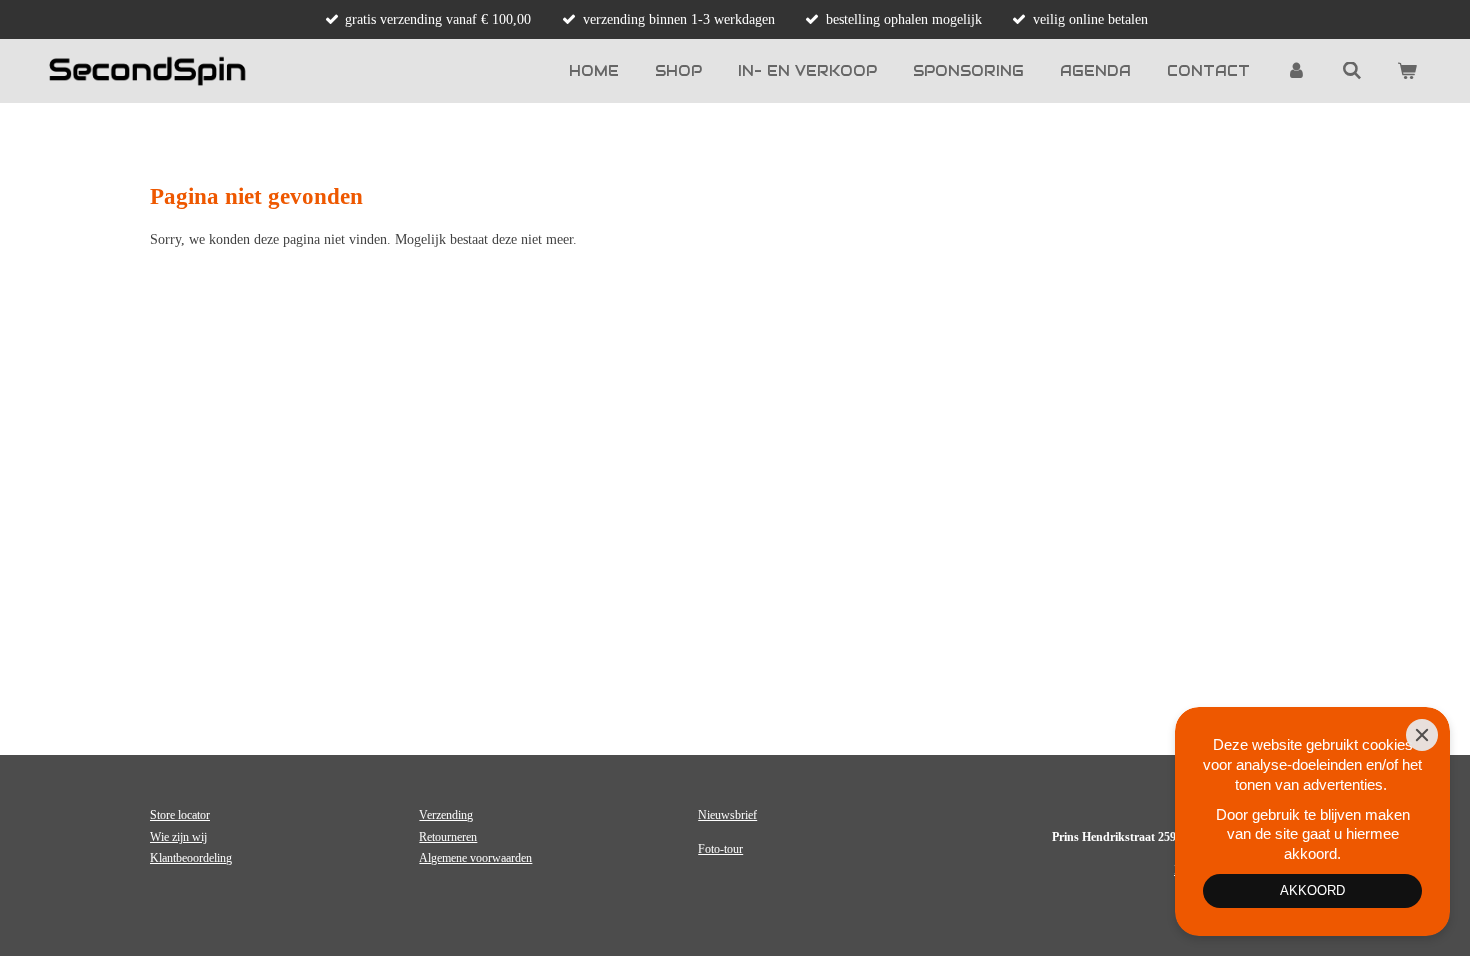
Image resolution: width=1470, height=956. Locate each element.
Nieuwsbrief (727, 815)
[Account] (1296, 71)
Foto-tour (720, 849)
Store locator (180, 815)
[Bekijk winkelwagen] (1407, 71)
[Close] (1422, 735)
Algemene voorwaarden (475, 858)
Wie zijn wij (178, 837)
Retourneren (448, 837)
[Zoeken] (1352, 71)
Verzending (446, 815)
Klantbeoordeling (191, 858)
